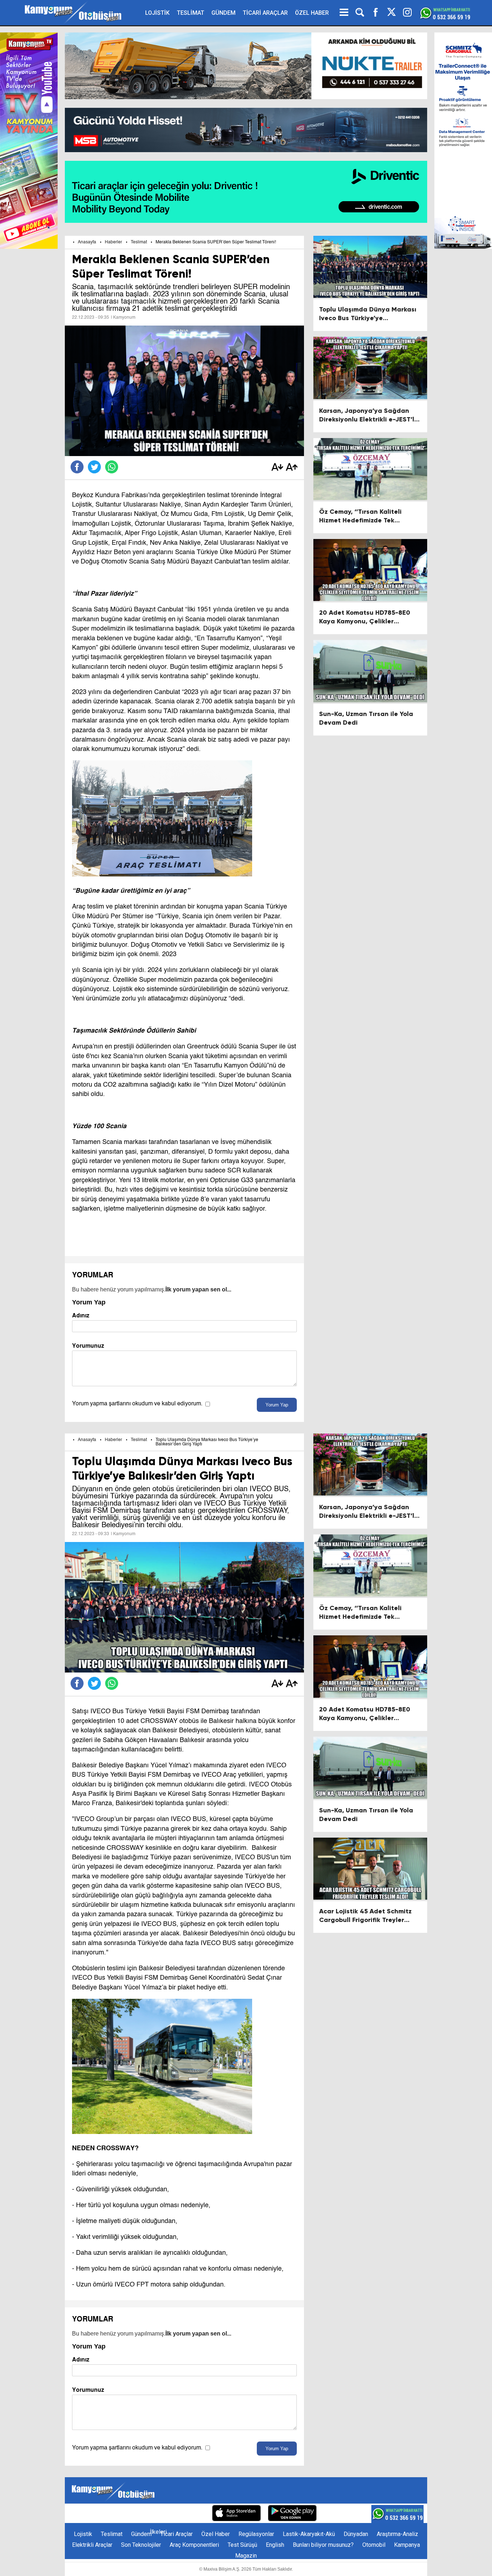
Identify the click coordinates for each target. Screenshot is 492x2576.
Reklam (133, 2514)
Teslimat (139, 242)
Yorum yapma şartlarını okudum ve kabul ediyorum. (137, 1404)
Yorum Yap (277, 1405)
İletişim (108, 2514)
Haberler (113, 242)
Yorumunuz (88, 1346)
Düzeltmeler (189, 2514)
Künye (83, 2514)
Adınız (81, 1315)
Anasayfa (87, 242)
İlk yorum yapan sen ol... (198, 1289)
